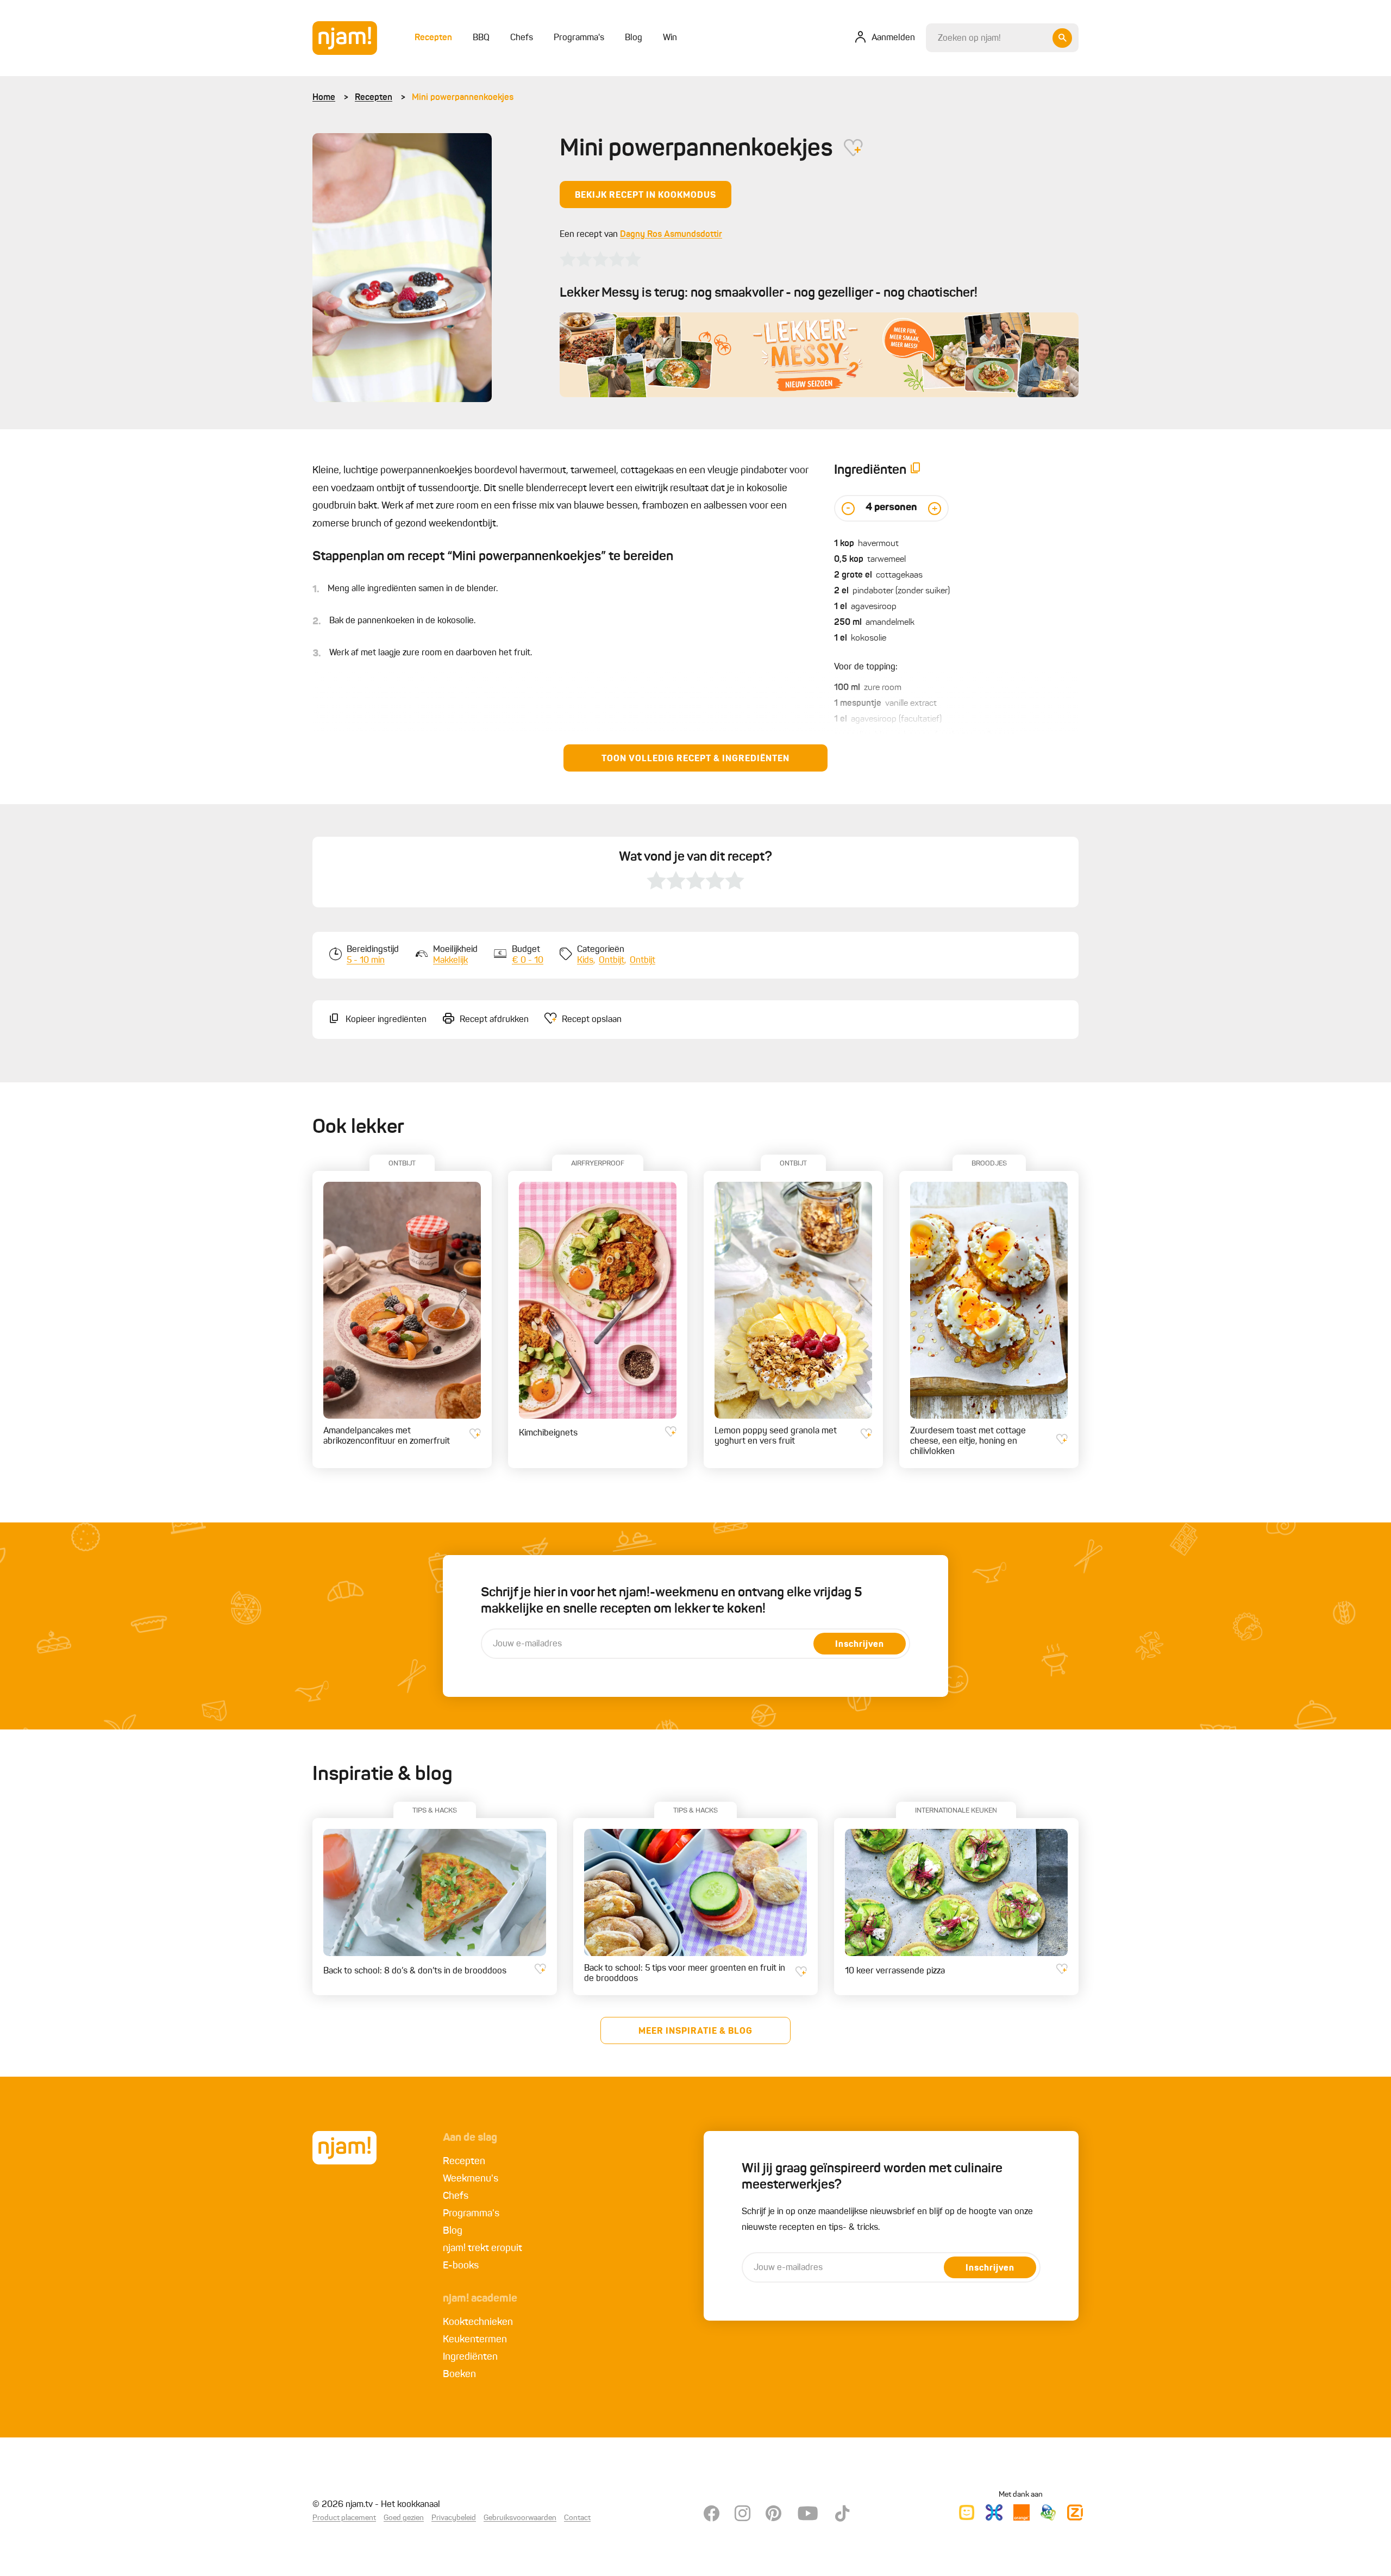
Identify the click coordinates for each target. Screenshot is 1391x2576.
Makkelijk (450, 961)
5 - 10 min (366, 961)
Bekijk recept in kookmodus (646, 196)
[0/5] (600, 259)
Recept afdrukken (494, 1020)
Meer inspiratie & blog (695, 2032)
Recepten (374, 98)
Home (324, 98)
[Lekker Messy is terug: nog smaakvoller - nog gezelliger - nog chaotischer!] (819, 355)
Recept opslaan (592, 1020)
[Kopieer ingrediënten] (916, 470)
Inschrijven (860, 1645)
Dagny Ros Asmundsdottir (671, 235)
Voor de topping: (866, 667)
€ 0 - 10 (528, 961)
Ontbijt (612, 961)
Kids (585, 961)
